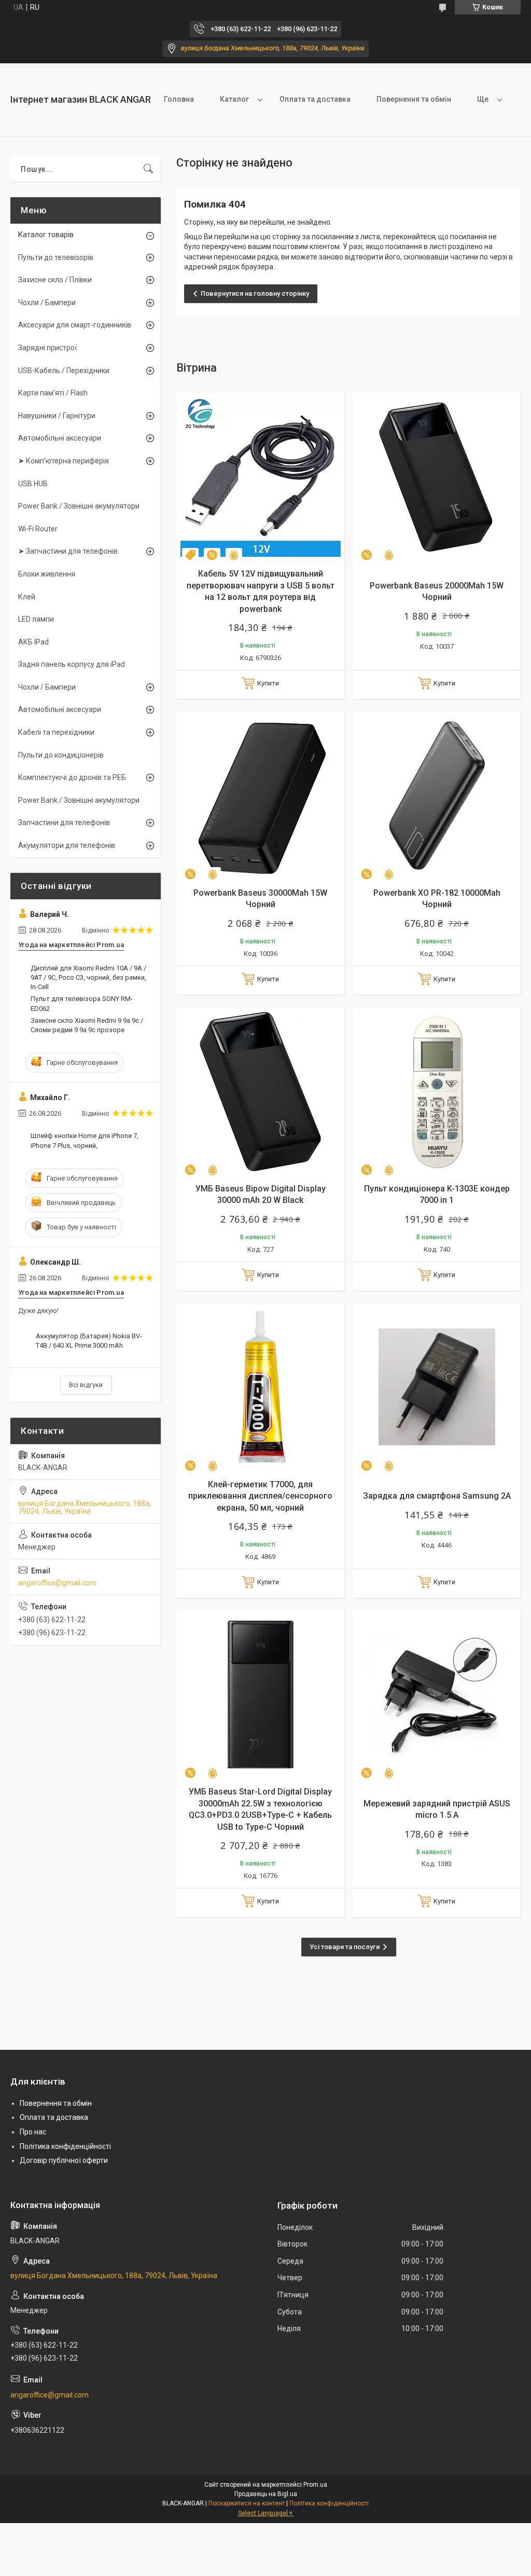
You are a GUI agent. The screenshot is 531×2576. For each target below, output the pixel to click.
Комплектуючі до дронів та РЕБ (72, 777)
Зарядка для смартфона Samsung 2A (437, 1496)
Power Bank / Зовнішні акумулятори (79, 506)
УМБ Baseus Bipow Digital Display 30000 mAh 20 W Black (261, 1194)
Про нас (33, 2132)
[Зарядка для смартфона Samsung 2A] (437, 1387)
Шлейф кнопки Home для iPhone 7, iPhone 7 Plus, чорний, (85, 1140)
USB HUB (33, 484)
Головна (179, 99)
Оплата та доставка (315, 99)
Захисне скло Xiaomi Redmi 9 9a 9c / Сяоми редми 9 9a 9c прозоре (87, 1025)
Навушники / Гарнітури (57, 416)
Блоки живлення (47, 574)
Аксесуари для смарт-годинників (75, 325)
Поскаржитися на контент (247, 2503)
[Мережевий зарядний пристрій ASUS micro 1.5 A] (437, 1694)
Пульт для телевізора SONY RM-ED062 (82, 1003)
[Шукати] (148, 169)
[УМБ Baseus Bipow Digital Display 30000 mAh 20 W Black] (260, 1091)
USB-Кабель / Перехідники (64, 371)
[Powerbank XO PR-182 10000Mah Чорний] (437, 796)
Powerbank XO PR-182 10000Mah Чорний (437, 899)
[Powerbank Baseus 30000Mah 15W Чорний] (260, 796)
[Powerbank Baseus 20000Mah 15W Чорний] (437, 476)
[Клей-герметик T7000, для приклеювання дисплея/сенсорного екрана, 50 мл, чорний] (260, 1387)
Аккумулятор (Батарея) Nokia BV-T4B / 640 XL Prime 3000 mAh (89, 1341)
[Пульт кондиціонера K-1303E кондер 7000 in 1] (437, 1091)
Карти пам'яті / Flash (53, 393)
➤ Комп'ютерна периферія (64, 461)
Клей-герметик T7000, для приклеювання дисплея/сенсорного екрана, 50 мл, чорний (260, 1496)
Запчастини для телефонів (64, 823)
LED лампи (36, 619)
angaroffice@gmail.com (57, 1583)
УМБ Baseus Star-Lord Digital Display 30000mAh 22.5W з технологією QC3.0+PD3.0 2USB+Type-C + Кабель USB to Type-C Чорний (260, 1809)
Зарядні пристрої (47, 348)
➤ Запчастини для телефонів (68, 551)
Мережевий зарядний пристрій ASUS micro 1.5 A (437, 1809)
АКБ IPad (33, 642)
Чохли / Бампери (47, 303)
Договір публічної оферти (64, 2160)
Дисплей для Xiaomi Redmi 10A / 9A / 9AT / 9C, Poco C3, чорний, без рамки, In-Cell (88, 977)
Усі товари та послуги (345, 1947)
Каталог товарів (46, 235)
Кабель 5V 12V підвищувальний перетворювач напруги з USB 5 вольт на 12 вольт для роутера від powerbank (261, 591)
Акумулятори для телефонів (67, 845)
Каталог (234, 99)
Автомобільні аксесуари (60, 438)
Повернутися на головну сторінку (255, 293)
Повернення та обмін (414, 99)
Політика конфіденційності (65, 2146)
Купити (268, 683)
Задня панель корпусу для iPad (72, 664)
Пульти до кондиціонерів (61, 755)
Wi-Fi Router (38, 529)
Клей (27, 597)
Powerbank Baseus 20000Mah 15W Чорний (437, 591)
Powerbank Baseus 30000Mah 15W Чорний (260, 899)
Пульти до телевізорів (56, 257)
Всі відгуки (86, 1385)
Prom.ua (315, 2485)
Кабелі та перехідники (56, 732)
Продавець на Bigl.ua (266, 2494)
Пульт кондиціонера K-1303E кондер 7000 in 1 (437, 1194)
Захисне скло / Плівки (55, 280)
